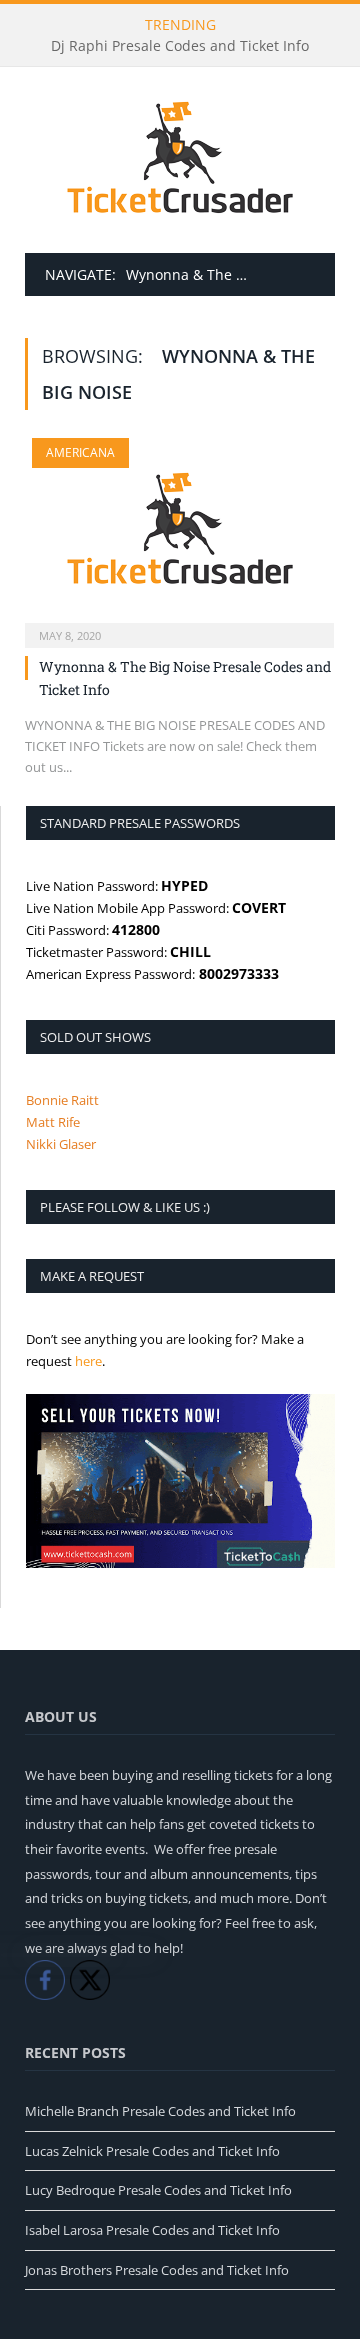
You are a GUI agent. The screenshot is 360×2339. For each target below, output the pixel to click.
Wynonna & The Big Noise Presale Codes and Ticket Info (185, 678)
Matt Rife (53, 1122)
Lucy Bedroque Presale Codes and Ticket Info (158, 2190)
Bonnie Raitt (62, 1100)
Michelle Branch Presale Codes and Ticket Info (160, 2111)
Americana (80, 452)
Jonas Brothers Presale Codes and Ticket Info (157, 2270)
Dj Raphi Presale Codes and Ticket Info (180, 46)
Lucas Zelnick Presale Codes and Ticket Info (152, 2151)
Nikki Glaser (61, 1144)
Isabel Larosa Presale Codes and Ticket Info (152, 2230)
